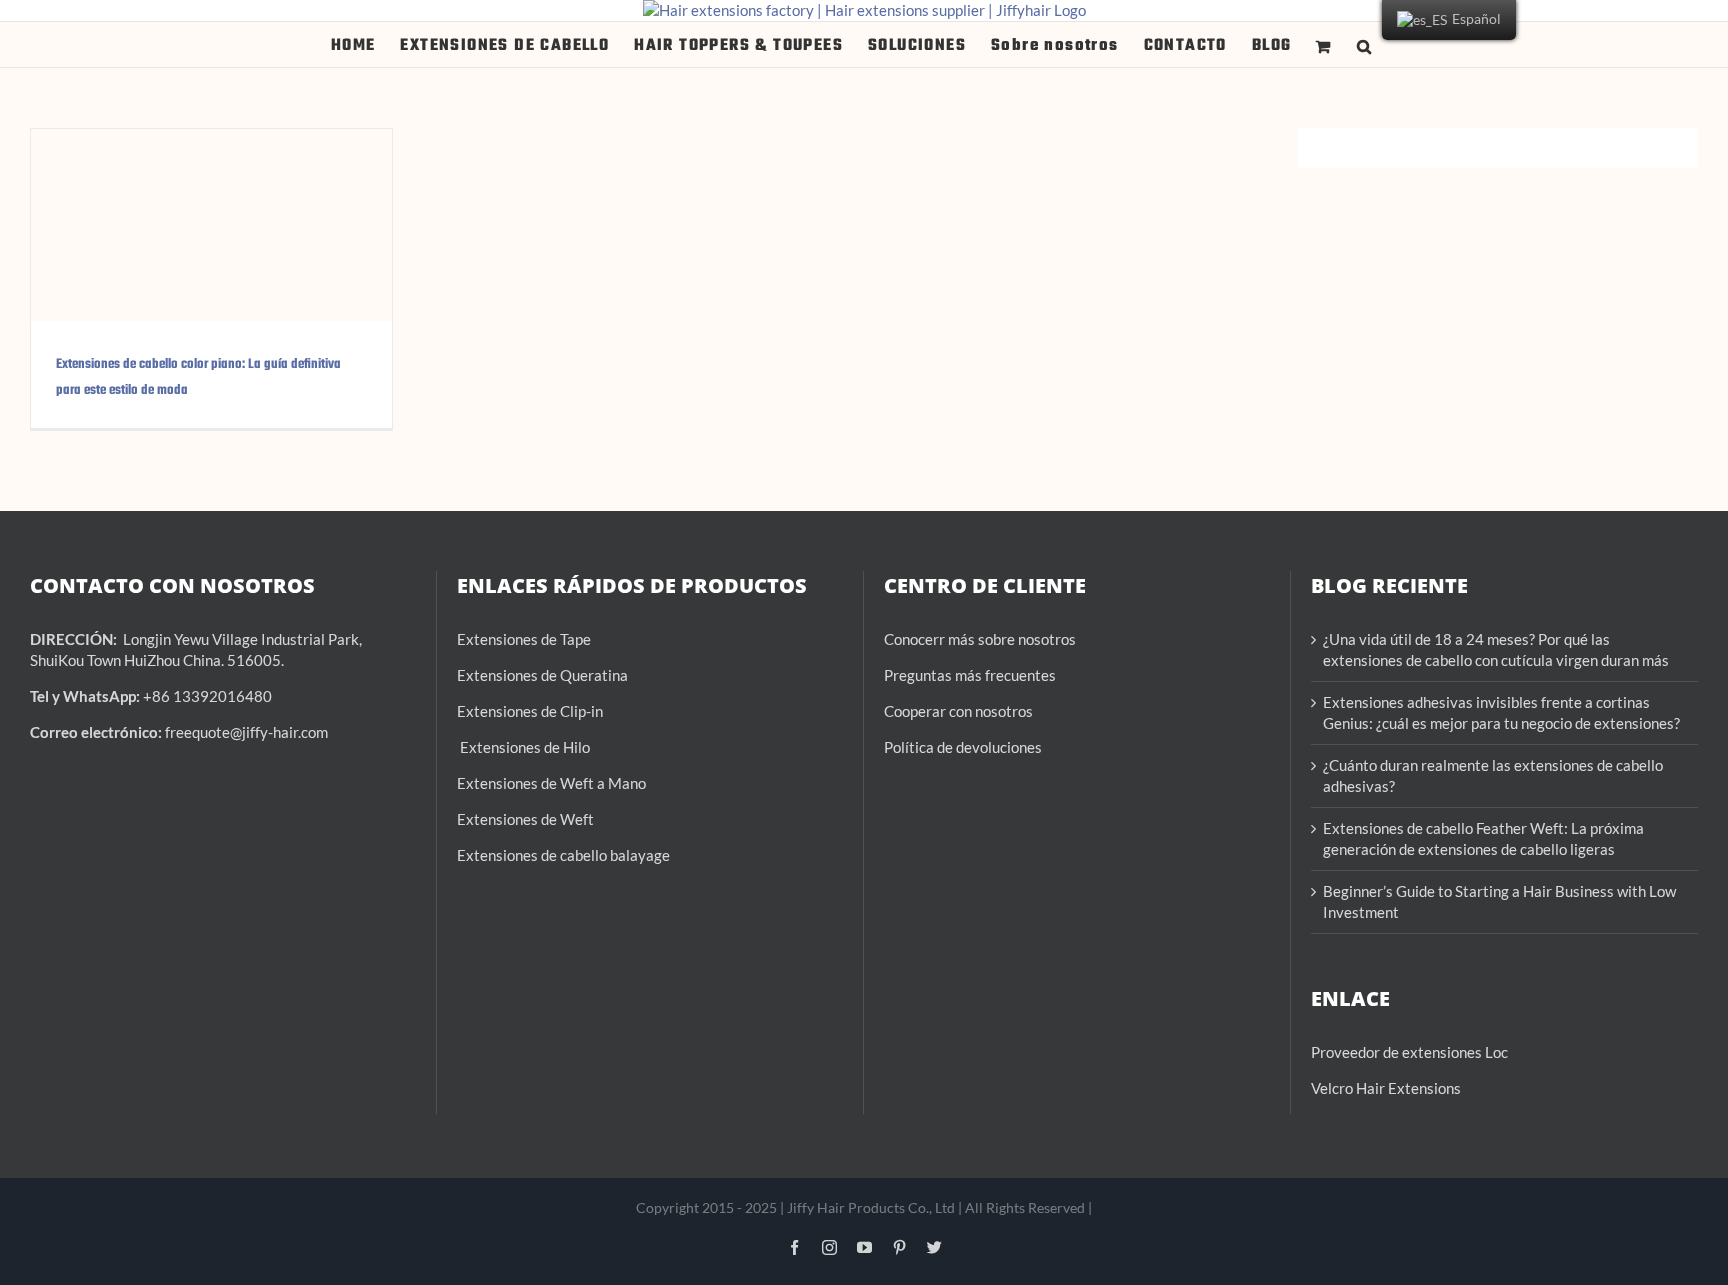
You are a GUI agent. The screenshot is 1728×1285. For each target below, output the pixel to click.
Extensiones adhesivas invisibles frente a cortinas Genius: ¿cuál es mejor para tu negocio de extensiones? (1501, 712)
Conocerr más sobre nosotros (980, 639)
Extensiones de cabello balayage (563, 855)
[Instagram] (829, 1247)
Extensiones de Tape (524, 639)
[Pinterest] (899, 1247)
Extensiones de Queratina (542, 675)
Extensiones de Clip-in (530, 711)
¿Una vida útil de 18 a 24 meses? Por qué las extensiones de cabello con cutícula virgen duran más (1496, 649)
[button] (1364, 44)
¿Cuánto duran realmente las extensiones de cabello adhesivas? (1493, 775)
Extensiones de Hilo (523, 747)
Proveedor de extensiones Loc (1409, 1052)
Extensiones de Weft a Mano (551, 783)
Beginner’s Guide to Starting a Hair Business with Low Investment (1499, 901)
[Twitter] (934, 1247)
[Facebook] (794, 1247)
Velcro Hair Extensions (1386, 1088)
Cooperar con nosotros (958, 711)
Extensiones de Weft (525, 819)
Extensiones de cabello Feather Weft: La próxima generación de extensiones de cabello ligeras (1483, 838)
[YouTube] (864, 1247)
